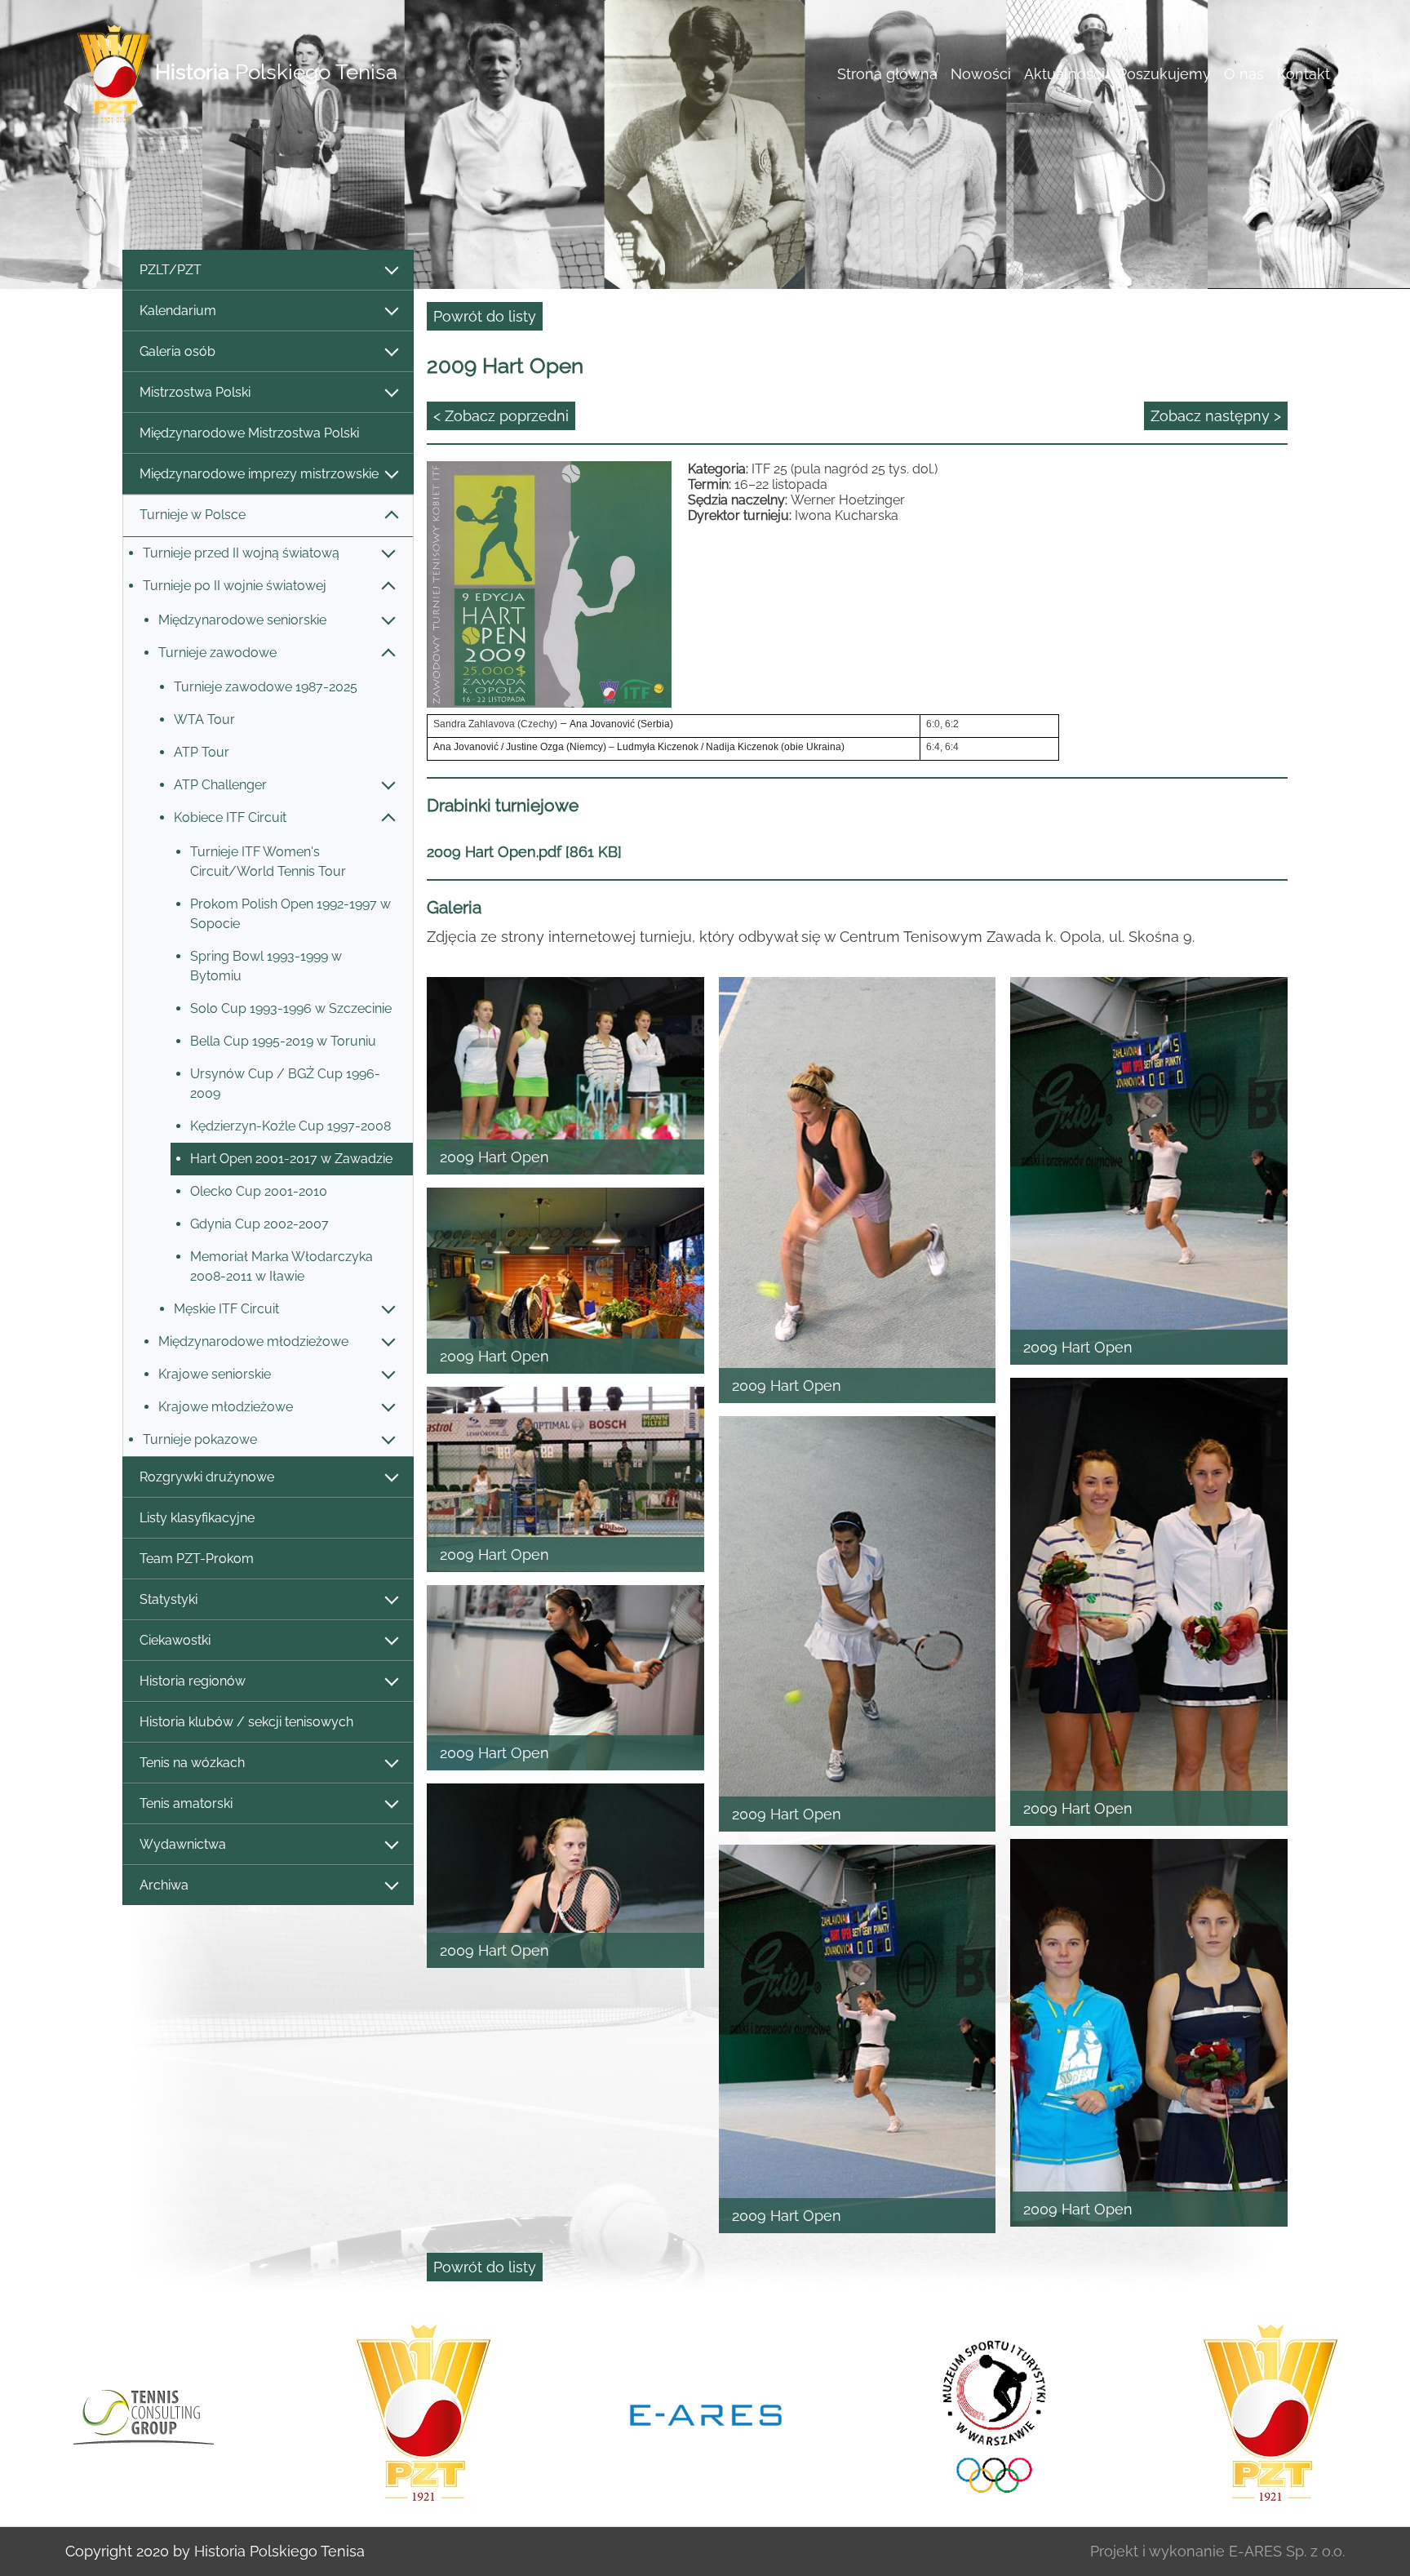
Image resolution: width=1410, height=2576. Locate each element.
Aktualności (1064, 74)
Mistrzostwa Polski (195, 392)
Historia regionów (193, 1681)
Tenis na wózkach (192, 1763)
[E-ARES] (423, 2414)
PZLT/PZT (171, 270)
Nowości (981, 74)
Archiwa (164, 1885)
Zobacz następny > (1216, 416)
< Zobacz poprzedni (501, 416)
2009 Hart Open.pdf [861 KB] (524, 852)
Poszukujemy (1164, 74)
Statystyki (168, 1599)
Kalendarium (178, 311)
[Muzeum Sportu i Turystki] (706, 2414)
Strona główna (887, 74)
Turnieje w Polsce (193, 515)
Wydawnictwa (183, 1844)
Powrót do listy (485, 316)
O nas (1244, 74)
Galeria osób (177, 351)
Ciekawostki (175, 1640)
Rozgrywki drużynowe (207, 1477)
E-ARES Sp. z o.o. (1287, 2551)
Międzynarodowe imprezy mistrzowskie (259, 474)
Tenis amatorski (186, 1803)
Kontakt (1304, 74)
